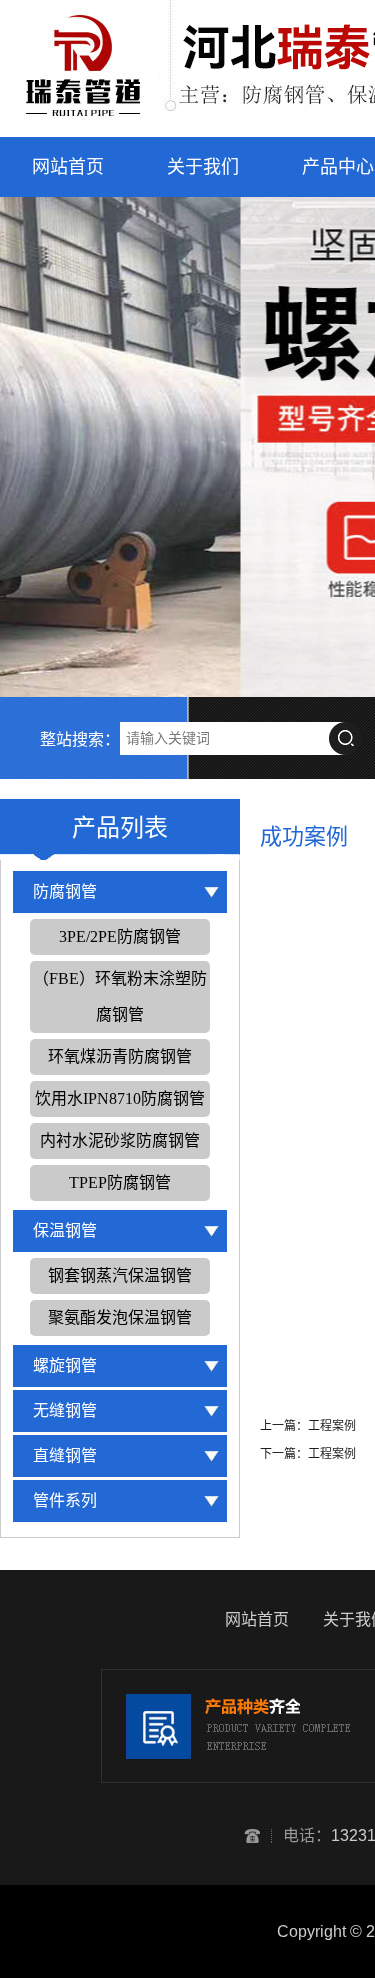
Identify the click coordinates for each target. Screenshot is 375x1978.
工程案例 (332, 1426)
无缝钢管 (65, 1410)
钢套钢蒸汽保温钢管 (120, 1275)
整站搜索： (80, 739)
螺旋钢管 (65, 1365)
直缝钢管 (65, 1455)
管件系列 (65, 1500)
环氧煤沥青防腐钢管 (120, 1056)
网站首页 (68, 167)
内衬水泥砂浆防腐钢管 (120, 1140)
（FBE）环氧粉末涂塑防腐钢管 (120, 996)
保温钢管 (65, 1230)
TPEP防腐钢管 (120, 1182)
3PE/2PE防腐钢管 (120, 936)
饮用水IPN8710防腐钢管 (120, 1098)
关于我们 (203, 167)
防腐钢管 (65, 891)
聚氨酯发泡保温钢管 (120, 1317)
